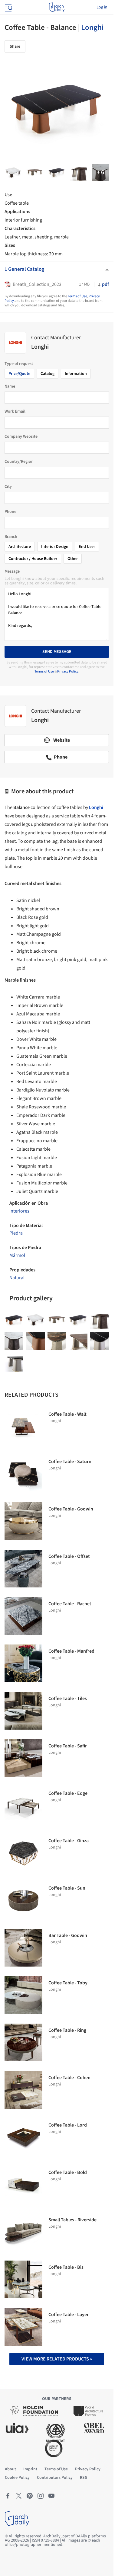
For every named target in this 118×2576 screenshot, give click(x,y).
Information (76, 374)
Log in (102, 7)
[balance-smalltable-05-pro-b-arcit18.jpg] (35, 172)
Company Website (21, 436)
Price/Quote (19, 374)
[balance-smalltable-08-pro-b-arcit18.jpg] (100, 172)
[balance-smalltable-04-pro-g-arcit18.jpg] (57, 1341)
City (8, 487)
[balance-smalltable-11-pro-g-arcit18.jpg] (14, 1362)
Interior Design (55, 547)
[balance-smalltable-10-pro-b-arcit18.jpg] (57, 172)
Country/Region (19, 462)
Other (73, 559)
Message (12, 571)
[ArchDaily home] (57, 7)
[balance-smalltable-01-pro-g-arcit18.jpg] (79, 172)
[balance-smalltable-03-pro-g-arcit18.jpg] (14, 1341)
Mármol (17, 1255)
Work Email (15, 411)
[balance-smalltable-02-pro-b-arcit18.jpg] (13, 172)
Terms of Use (77, 296)
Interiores (19, 1211)
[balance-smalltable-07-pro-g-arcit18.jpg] (35, 1341)
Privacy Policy (68, 671)
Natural (17, 1278)
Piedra (16, 1233)
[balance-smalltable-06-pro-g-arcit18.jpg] (78, 1341)
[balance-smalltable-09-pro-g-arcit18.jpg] (100, 1341)
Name (10, 386)
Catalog (48, 374)
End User (87, 547)
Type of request (19, 364)
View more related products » (57, 2359)
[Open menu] (8, 7)
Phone (10, 512)
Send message (57, 652)
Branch (11, 537)
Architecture (20, 547)
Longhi (92, 27)
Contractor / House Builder (33, 559)
